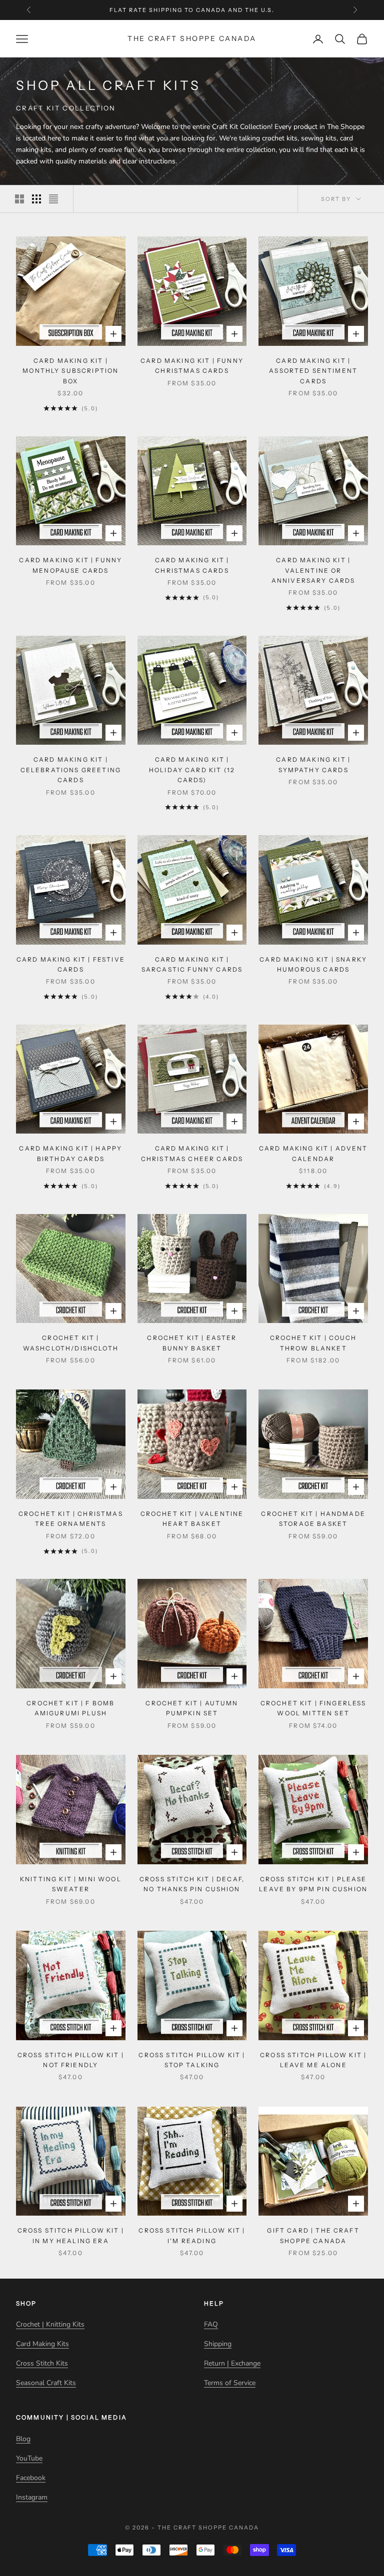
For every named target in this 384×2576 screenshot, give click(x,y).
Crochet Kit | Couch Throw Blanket (313, 1343)
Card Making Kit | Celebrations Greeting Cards (71, 770)
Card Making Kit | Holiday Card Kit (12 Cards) (192, 770)
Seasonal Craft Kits (46, 2383)
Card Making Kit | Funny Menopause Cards (70, 565)
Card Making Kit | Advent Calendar (313, 1153)
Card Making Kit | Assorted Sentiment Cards (313, 371)
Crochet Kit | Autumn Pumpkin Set (192, 1708)
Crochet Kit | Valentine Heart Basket (192, 1519)
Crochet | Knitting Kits (50, 2324)
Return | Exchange (232, 2363)
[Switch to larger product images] (19, 199)
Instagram (32, 2497)
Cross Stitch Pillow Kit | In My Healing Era (71, 2235)
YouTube (29, 2458)
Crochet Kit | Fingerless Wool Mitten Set (313, 1708)
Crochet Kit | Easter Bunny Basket (192, 1343)
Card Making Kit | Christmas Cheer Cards (192, 1153)
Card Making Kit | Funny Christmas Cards (192, 366)
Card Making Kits (42, 2344)
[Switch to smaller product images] (36, 199)
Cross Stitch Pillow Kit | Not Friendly (71, 2060)
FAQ (211, 2324)
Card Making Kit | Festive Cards (71, 964)
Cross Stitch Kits (42, 2363)
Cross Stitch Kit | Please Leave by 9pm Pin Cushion (313, 1884)
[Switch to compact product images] (53, 199)
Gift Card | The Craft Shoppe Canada (313, 2235)
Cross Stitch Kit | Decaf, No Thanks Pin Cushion (192, 1884)
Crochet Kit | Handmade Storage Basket (313, 1519)
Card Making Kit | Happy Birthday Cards (70, 1153)
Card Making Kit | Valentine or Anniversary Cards (313, 570)
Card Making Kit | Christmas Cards (192, 565)
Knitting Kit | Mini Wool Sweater (71, 1884)
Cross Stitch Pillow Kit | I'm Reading (192, 2235)
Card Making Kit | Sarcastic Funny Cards (192, 964)
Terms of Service (230, 2383)
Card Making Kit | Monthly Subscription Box (70, 371)
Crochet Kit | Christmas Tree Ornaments (71, 1519)
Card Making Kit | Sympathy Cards (313, 764)
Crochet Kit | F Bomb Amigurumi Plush (70, 1708)
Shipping (218, 2344)
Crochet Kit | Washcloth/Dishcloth (71, 1343)
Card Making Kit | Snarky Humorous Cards (313, 964)
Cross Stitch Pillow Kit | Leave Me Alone (313, 2060)
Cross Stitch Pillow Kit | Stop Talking (192, 2060)
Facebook (31, 2478)
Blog (23, 2439)
